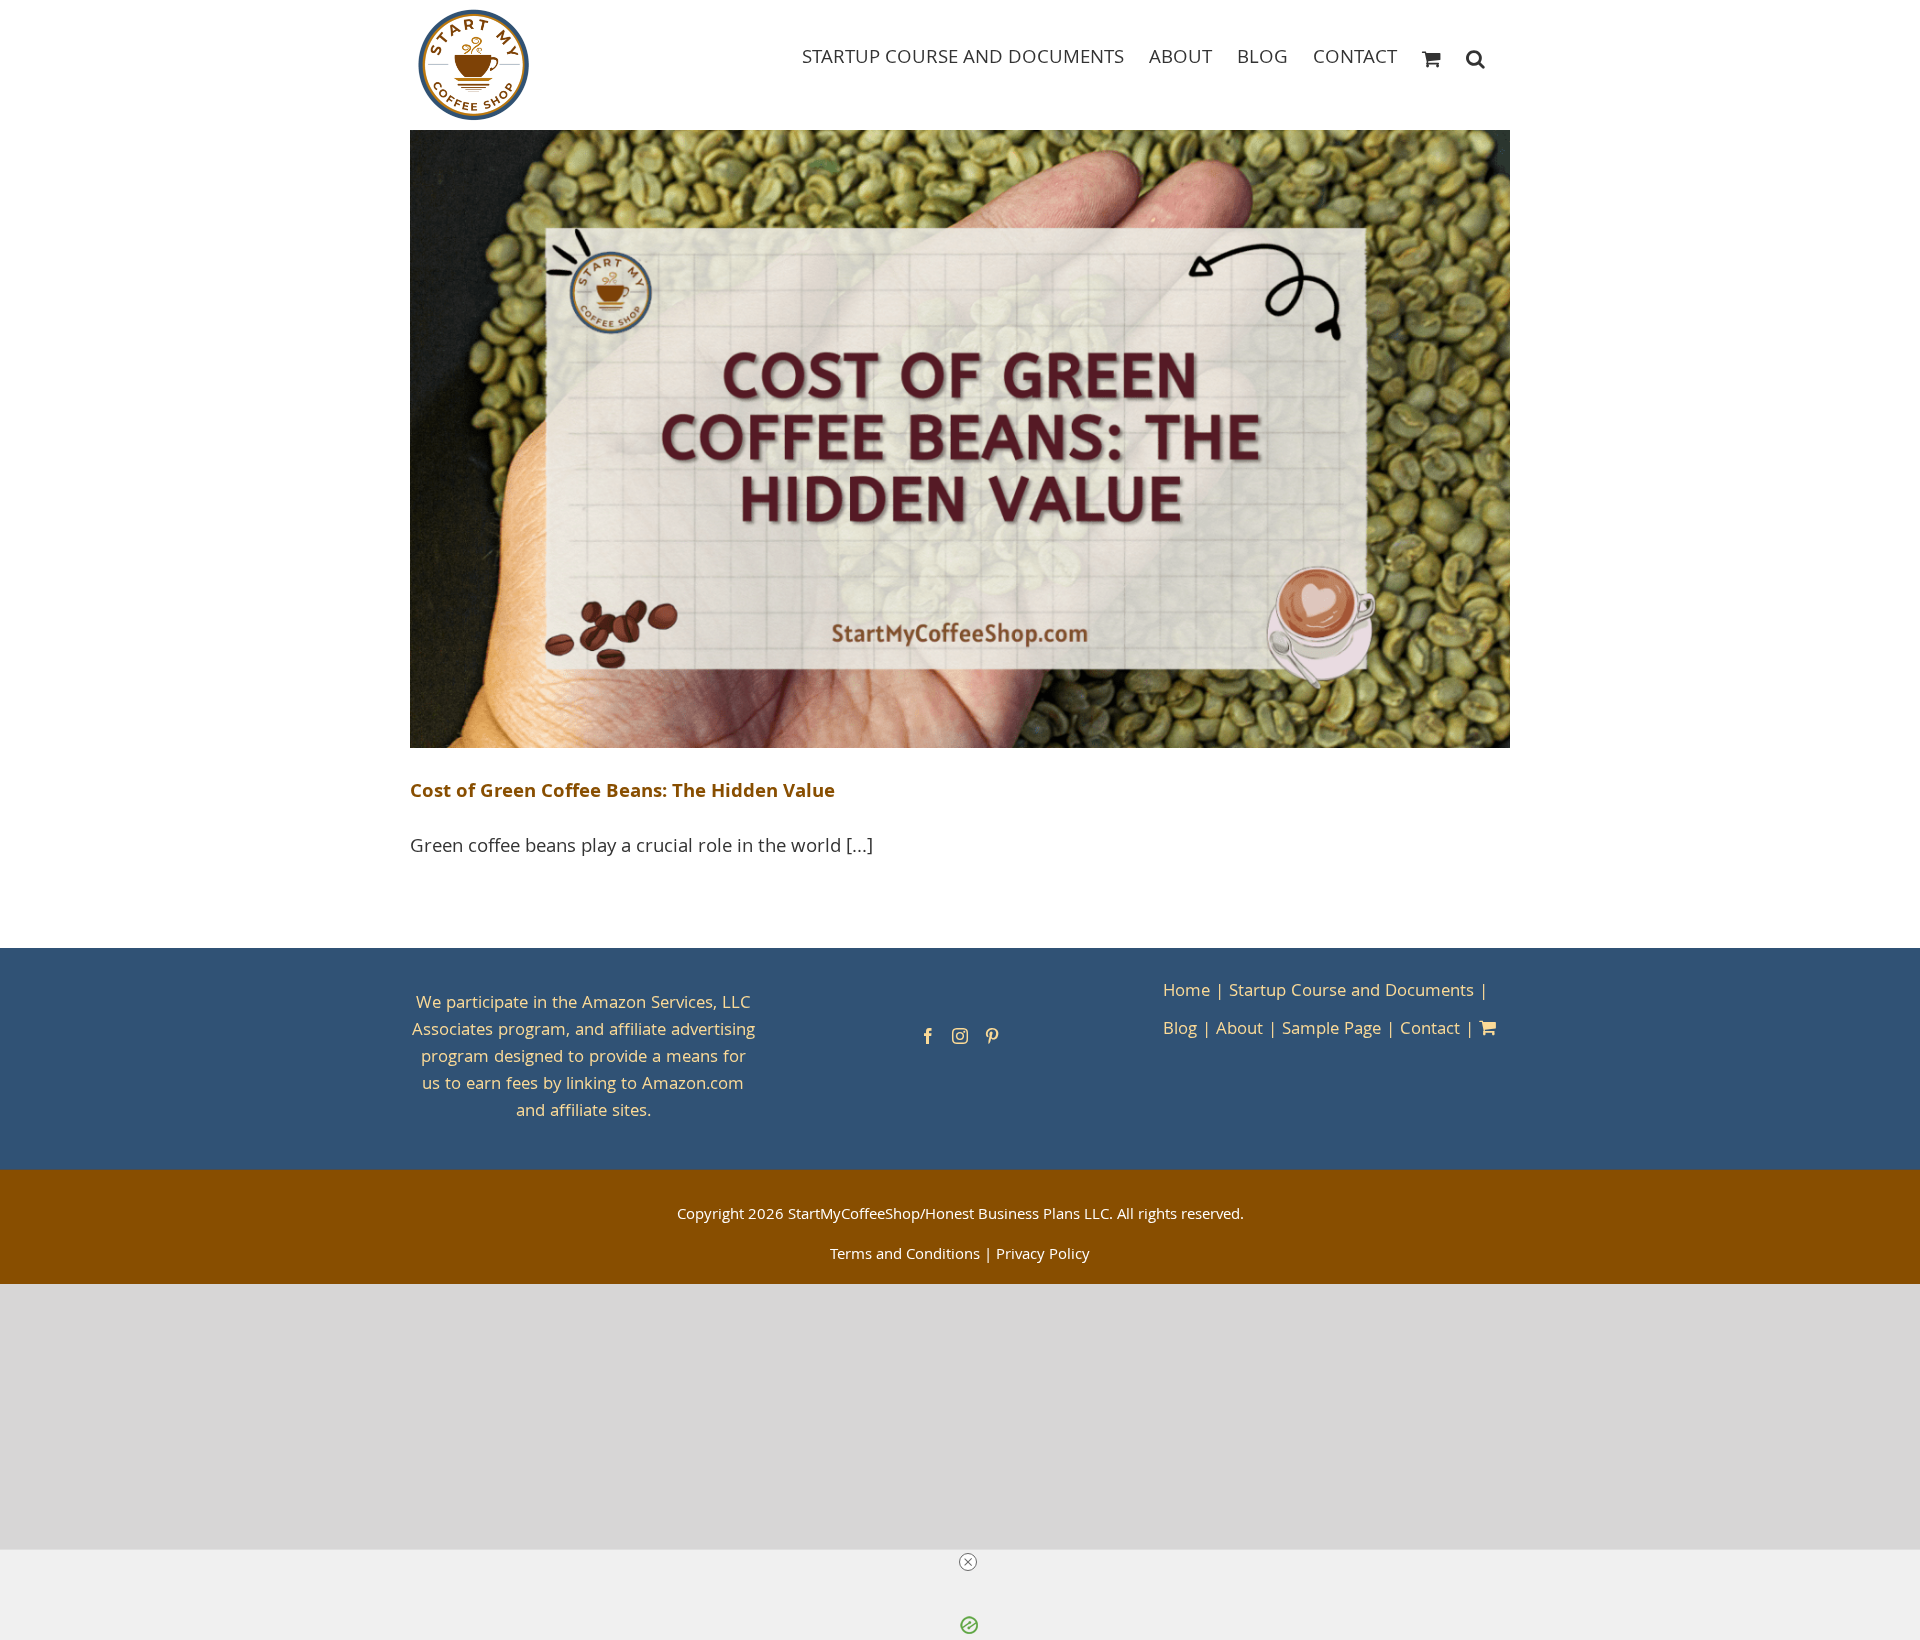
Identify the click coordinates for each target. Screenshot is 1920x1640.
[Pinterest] (992, 1036)
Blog (1180, 1030)
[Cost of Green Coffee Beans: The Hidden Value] (960, 439)
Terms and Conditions (905, 1256)
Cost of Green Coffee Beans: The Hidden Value (622, 793)
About (1239, 1030)
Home (1186, 992)
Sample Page (1331, 1030)
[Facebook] (928, 1036)
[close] (968, 1562)
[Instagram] (960, 1036)
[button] (1475, 57)
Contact (1430, 1030)
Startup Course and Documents (1351, 992)
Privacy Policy (1043, 1256)
